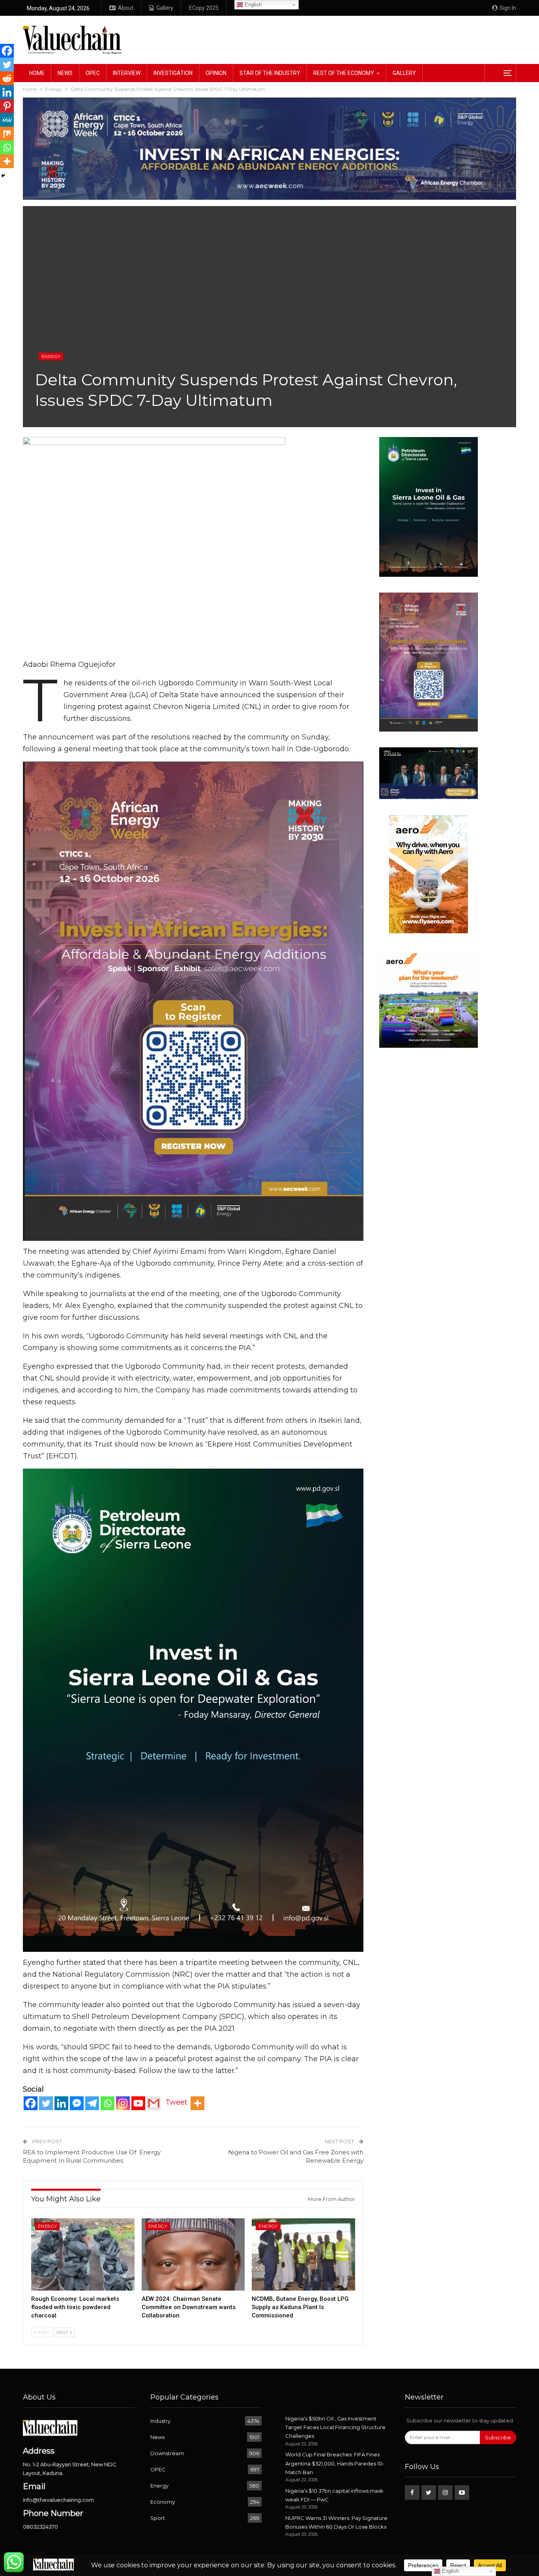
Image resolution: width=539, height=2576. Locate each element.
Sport (158, 2518)
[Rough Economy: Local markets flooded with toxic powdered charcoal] (83, 2254)
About (126, 8)
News (65, 73)
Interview (127, 73)
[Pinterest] (7, 106)
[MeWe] (7, 120)
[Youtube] (138, 2103)
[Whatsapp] (108, 2103)
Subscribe (498, 2437)
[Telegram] (92, 2103)
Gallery (165, 8)
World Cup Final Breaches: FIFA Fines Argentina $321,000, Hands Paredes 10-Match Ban (335, 2463)
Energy (51, 356)
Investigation (173, 73)
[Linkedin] (61, 2103)
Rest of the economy (344, 73)
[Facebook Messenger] (77, 2103)
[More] (197, 2103)
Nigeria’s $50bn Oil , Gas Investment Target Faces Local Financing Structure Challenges (335, 2427)
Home (37, 73)
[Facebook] (31, 2103)
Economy (163, 2502)
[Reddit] (7, 78)
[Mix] (7, 134)
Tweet (176, 2102)
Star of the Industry (270, 73)
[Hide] (3, 176)
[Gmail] (154, 2103)
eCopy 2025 (204, 8)
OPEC (93, 73)
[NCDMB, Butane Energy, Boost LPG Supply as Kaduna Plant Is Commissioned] (303, 2254)
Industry (160, 2421)
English (252, 5)
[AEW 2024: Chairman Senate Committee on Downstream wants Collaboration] (193, 2254)
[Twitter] (46, 2103)
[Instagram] (123, 2103)
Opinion (216, 73)
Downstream (167, 2453)
